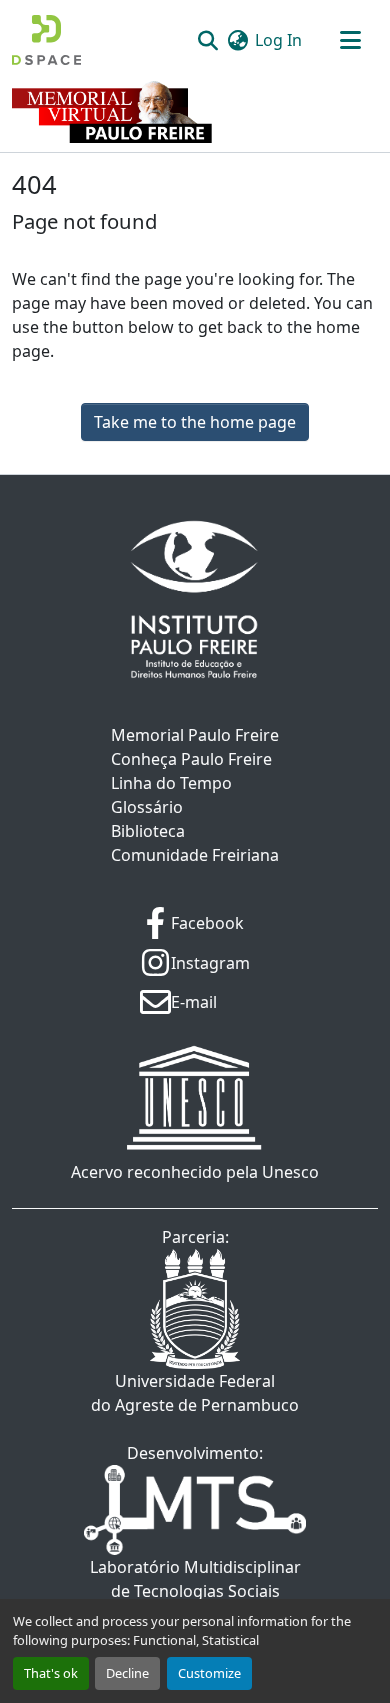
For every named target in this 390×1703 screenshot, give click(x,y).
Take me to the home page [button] (195, 422)
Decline (127, 1673)
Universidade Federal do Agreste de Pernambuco (195, 1393)
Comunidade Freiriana (195, 855)
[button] (46, 40)
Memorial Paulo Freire (195, 735)
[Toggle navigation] (350, 40)
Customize (209, 1673)
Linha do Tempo (171, 783)
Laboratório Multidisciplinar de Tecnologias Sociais (195, 1579)
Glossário (147, 807)
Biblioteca (148, 831)
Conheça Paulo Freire (191, 759)
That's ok (51, 1673)
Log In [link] (278, 40)
